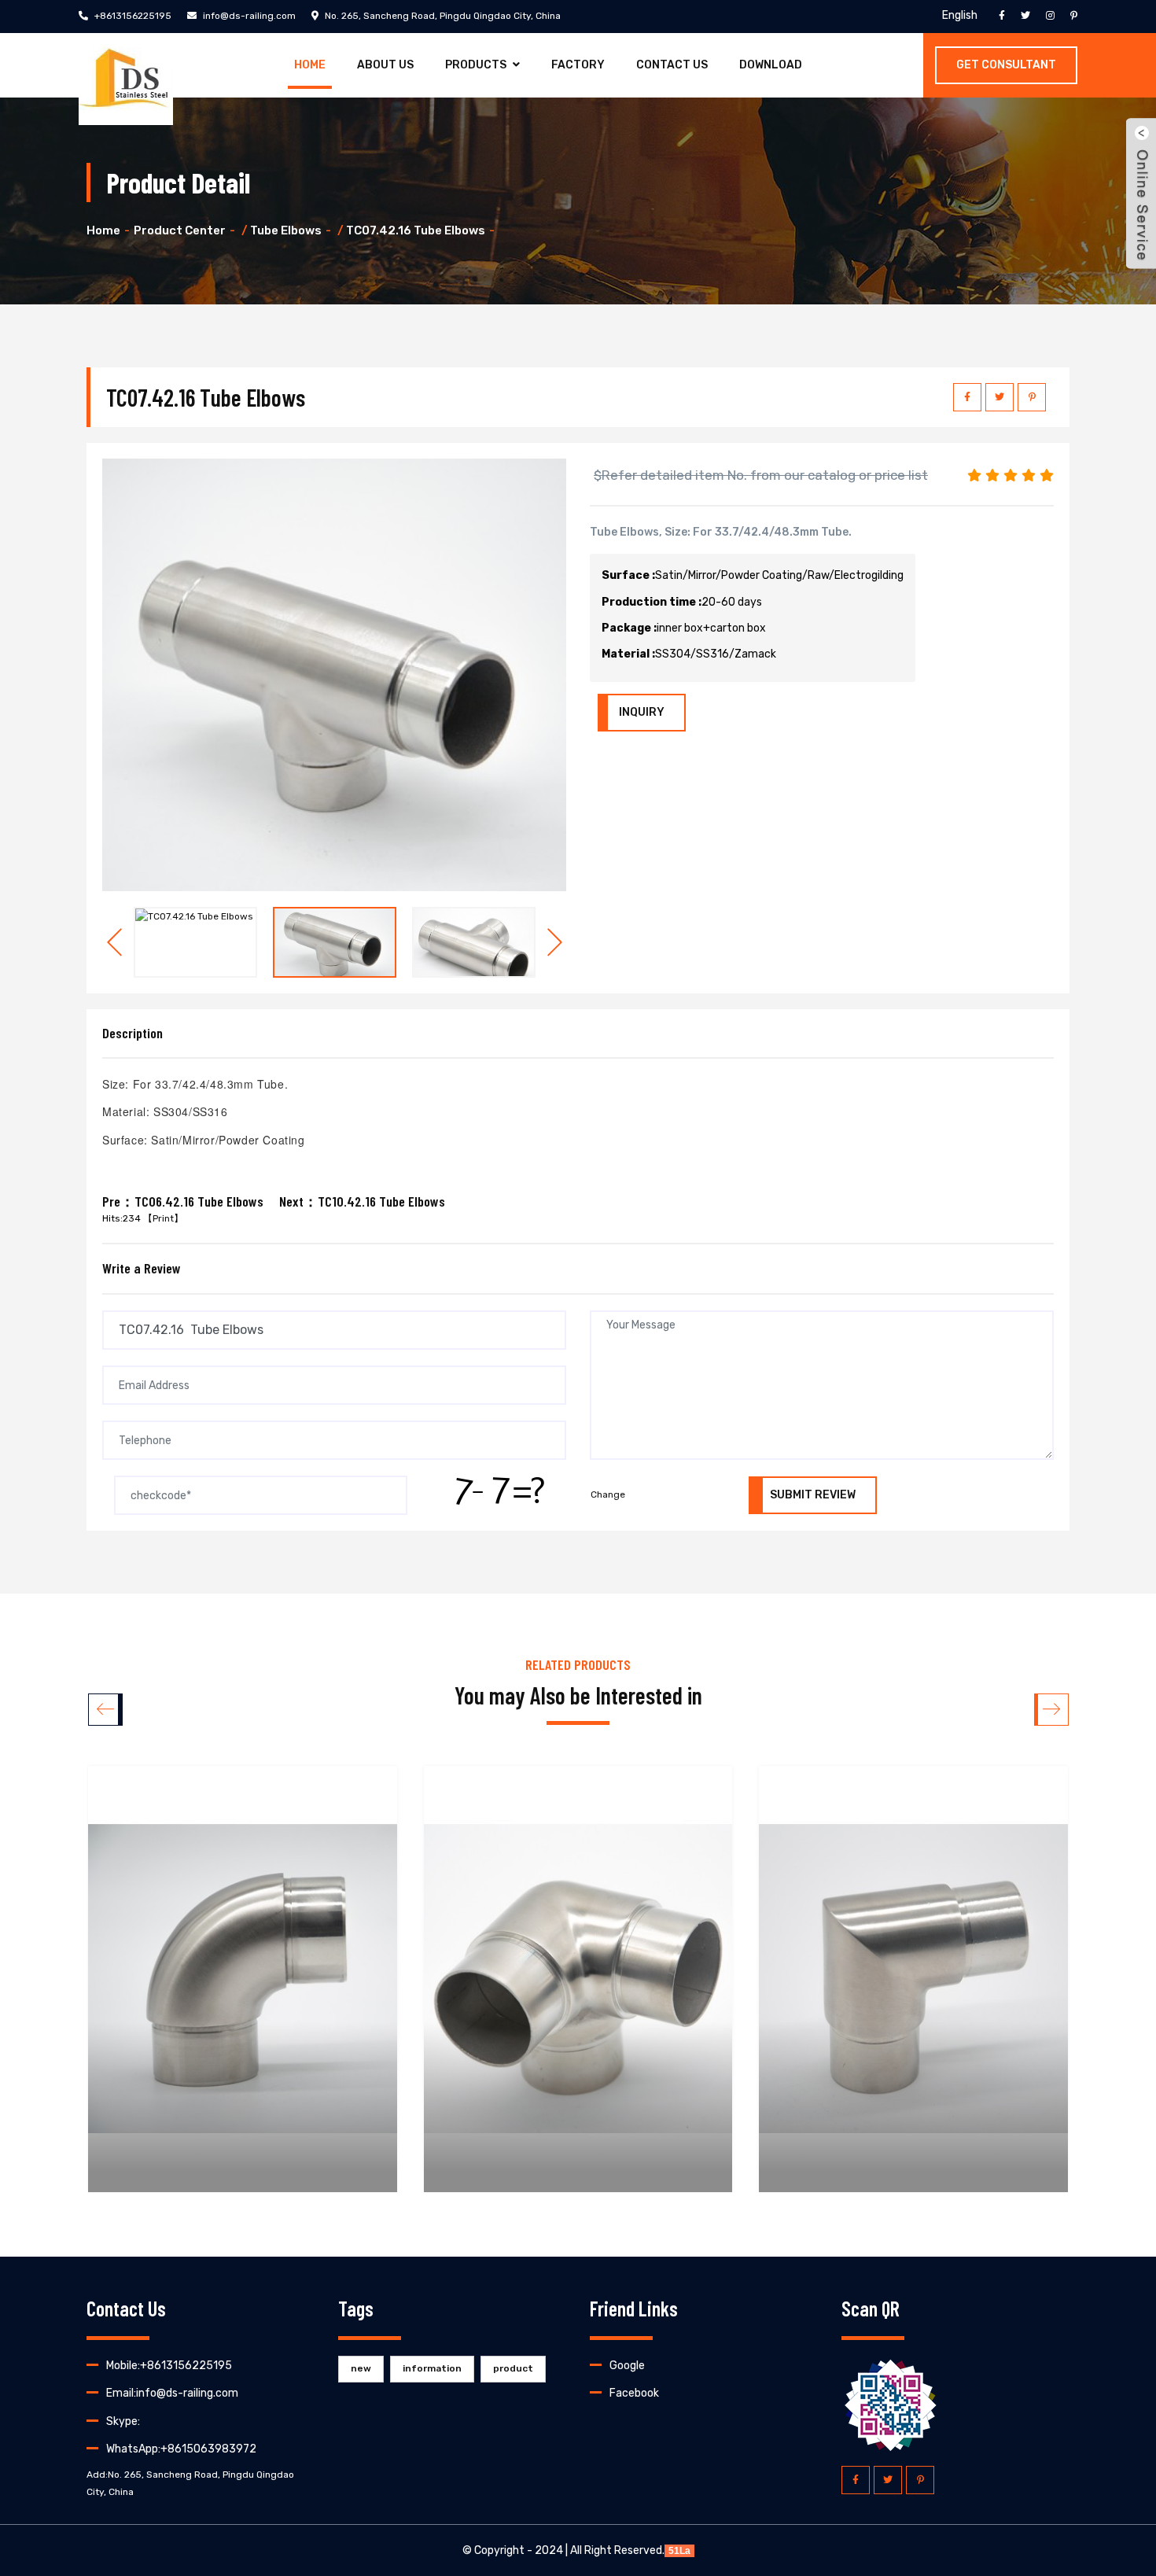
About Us (385, 65)
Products (476, 65)
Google (627, 2366)
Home (310, 65)
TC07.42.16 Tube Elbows (416, 230)
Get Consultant (1006, 65)
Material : (628, 654)
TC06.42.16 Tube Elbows (199, 1201)
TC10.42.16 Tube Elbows (381, 1201)
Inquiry (642, 712)
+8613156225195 (132, 16)
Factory (578, 65)
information (432, 2368)
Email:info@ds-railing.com (172, 2393)
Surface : (628, 575)
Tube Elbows (286, 230)
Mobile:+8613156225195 (169, 2366)
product (513, 2368)
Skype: (123, 2421)
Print (163, 1218)
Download (771, 65)
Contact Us (672, 65)
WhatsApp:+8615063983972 (181, 2449)
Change (608, 1494)
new (361, 2368)
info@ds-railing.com (248, 16)
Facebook (634, 2393)
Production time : (652, 602)
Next (554, 942)
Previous (114, 942)
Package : (629, 628)
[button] (1051, 1709)
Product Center (180, 230)
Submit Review (813, 1495)
